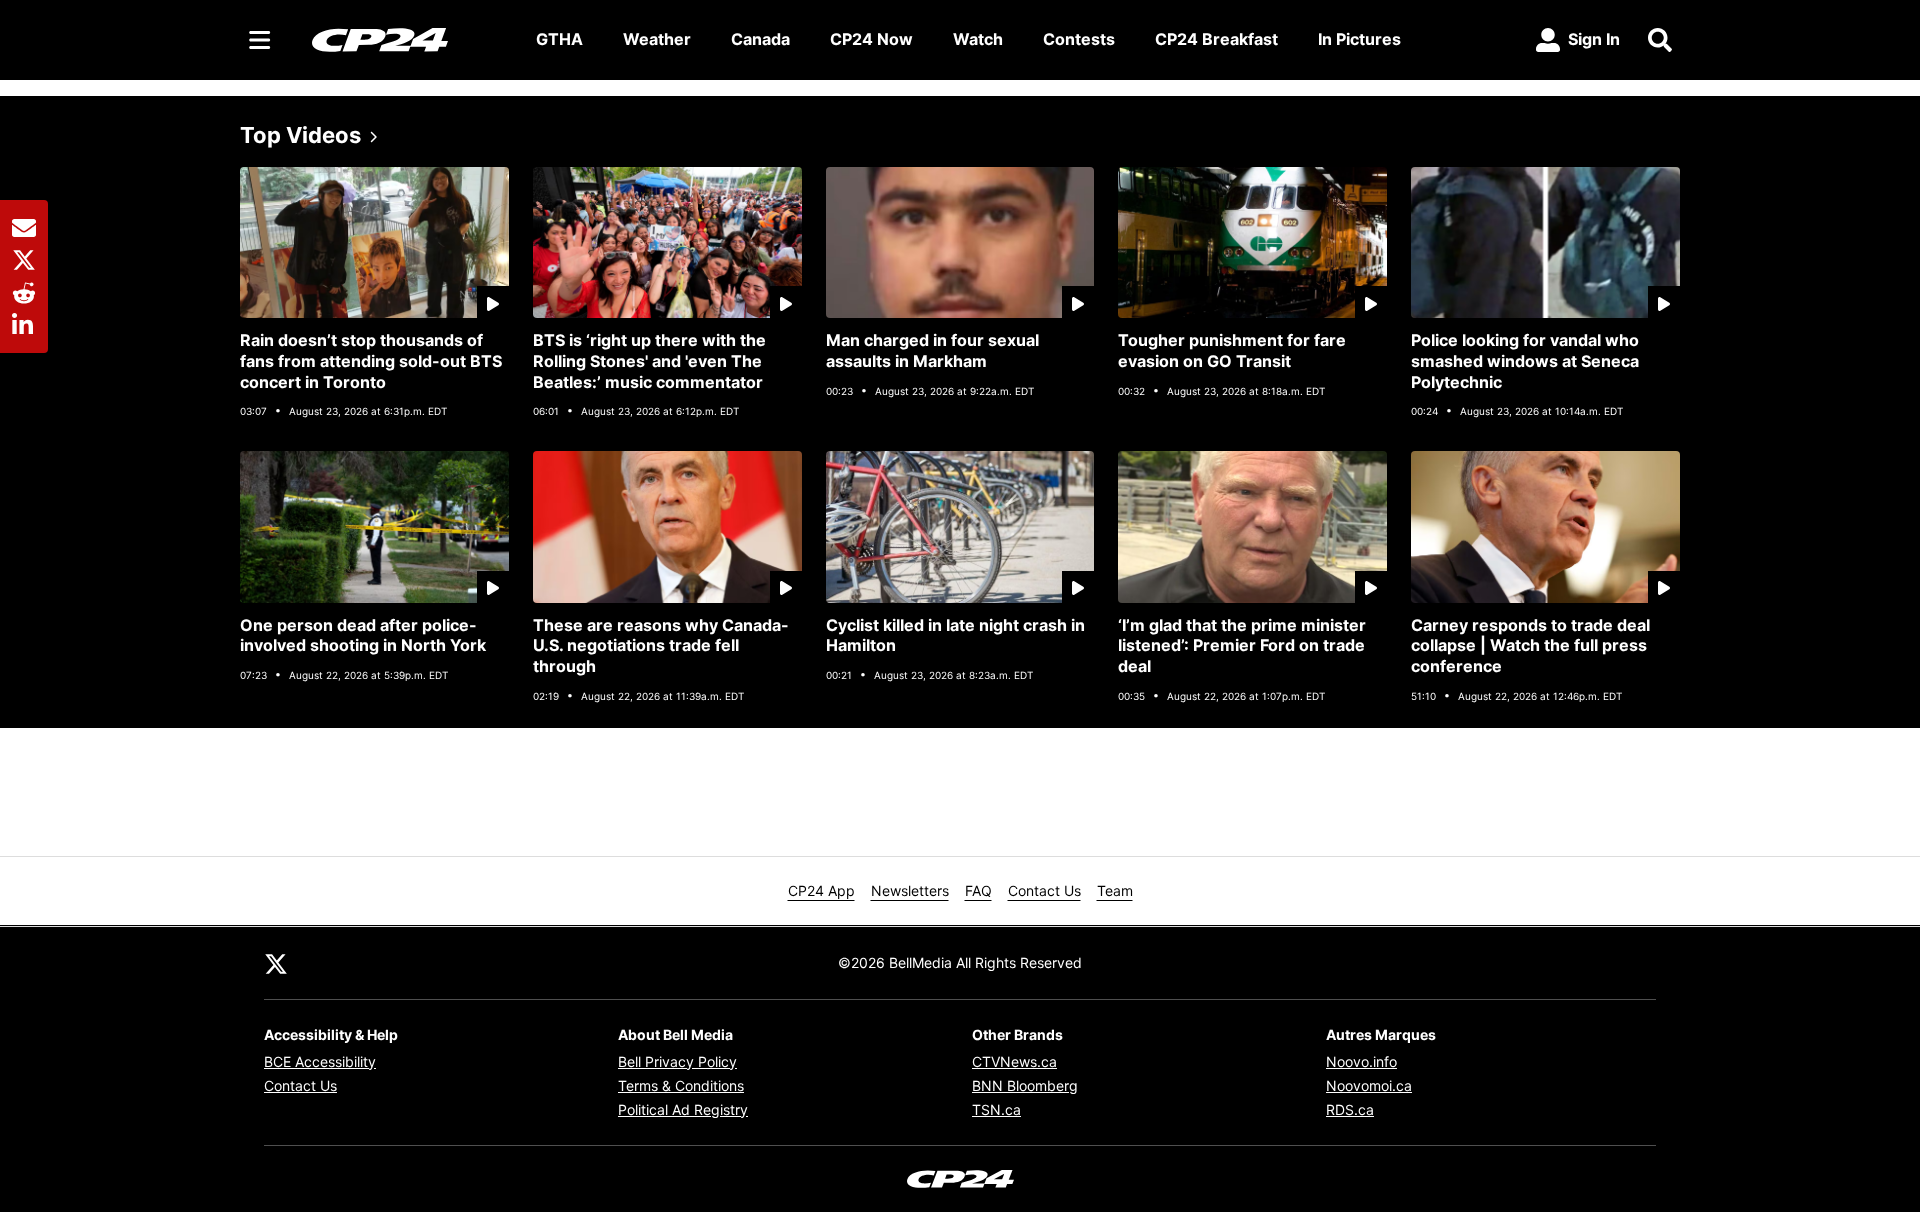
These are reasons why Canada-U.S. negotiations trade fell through (661, 646)
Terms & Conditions (681, 1085)
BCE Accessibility (320, 1061)
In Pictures (1359, 39)
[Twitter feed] (276, 963)
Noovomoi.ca (1369, 1085)
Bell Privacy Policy (677, 1061)
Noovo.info (1361, 1061)
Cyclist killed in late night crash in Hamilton (955, 635)
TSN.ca (996, 1109)
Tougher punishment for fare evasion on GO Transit (1232, 350)
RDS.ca (1350, 1109)
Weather (657, 39)
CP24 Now (871, 39)
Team (1115, 890)
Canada (760, 39)
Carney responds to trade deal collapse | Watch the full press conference (1530, 646)
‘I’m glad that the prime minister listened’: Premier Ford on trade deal (1242, 646)
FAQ (978, 890)
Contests (1079, 39)
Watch (978, 39)
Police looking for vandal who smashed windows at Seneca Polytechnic (1525, 361)
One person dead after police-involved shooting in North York (363, 635)
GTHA (559, 39)
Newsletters (910, 890)
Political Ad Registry (683, 1109)
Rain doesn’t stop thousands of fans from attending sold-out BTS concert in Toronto (371, 361)
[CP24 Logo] (408, 39)
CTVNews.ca (1014, 1061)
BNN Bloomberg (1025, 1085)
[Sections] (260, 40)
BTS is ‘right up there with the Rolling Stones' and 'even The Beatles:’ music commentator (649, 361)
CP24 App (821, 890)
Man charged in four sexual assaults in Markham (932, 350)
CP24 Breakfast (1216, 39)
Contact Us (1044, 890)
